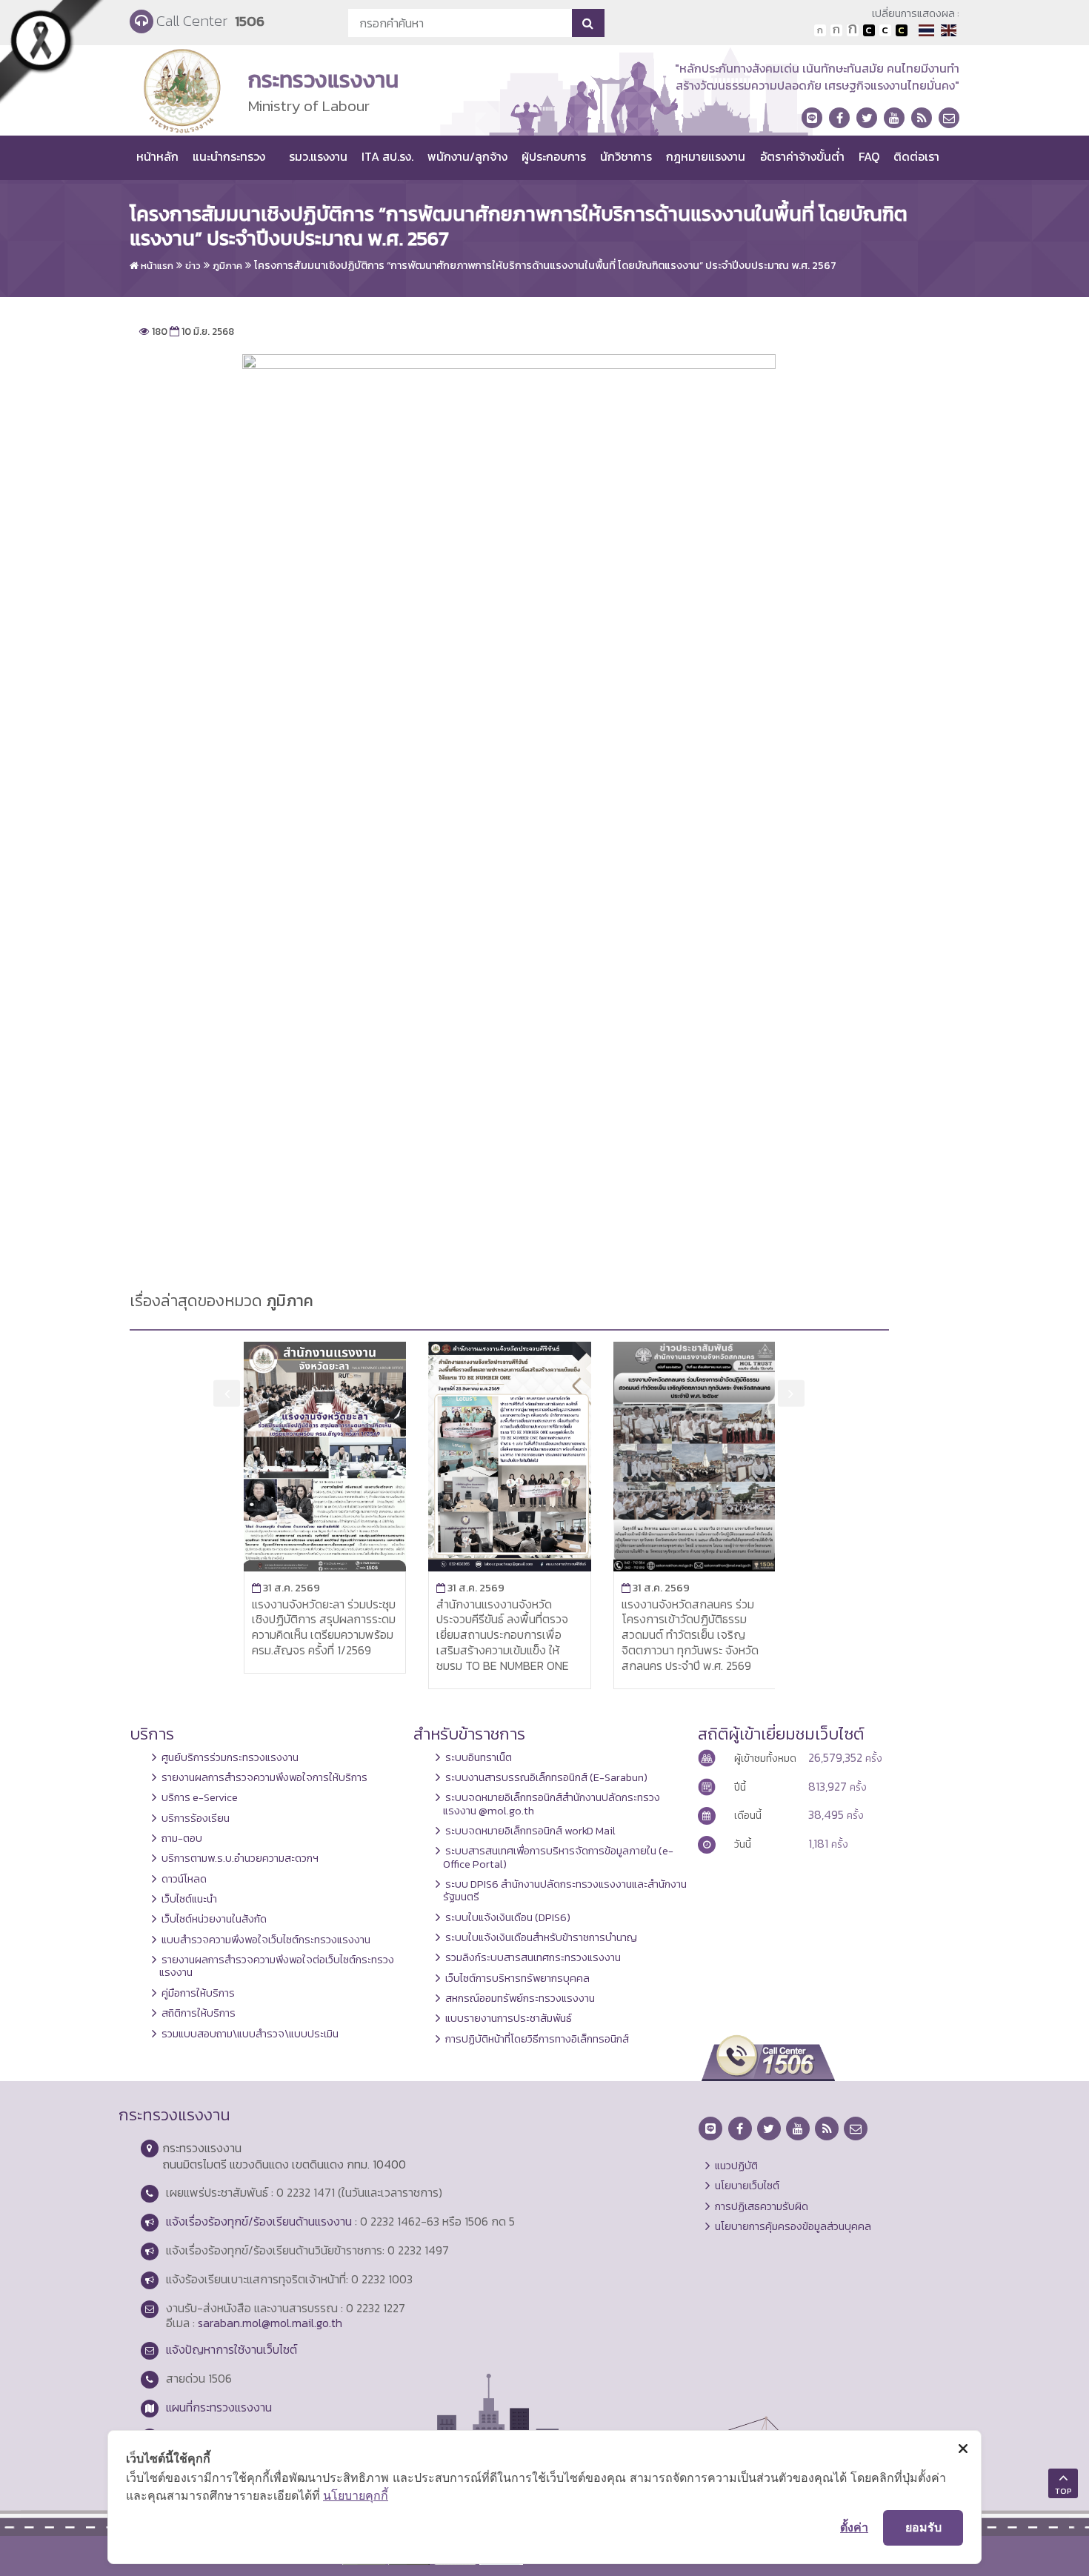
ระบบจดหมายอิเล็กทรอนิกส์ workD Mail (530, 1831)
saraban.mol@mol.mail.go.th (270, 2323)
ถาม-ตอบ (182, 1838)
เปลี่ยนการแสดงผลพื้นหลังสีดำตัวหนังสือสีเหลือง (902, 30)
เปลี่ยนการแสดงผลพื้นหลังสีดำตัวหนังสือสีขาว (869, 30)
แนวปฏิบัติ (736, 2166)
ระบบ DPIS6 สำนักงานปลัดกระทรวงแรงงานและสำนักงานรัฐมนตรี (565, 1890)
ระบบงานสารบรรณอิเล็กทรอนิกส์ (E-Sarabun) (546, 1777)
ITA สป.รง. (387, 156)
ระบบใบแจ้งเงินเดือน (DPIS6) (508, 1917)
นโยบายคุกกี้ (356, 2495)
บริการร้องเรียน (196, 1818)
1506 (250, 21)
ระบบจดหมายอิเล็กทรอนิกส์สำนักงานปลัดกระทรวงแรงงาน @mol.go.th (552, 1804)
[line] (812, 118)
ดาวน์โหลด (184, 1879)
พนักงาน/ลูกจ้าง (467, 156)
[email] (949, 118)
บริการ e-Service (200, 1797)
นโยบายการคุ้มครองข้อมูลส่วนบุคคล (793, 2226)
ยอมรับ (923, 2527)
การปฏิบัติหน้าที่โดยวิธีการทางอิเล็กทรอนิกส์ (537, 2039)
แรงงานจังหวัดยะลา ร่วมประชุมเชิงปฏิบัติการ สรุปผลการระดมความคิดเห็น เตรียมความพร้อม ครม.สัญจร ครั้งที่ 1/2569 (324, 1627)
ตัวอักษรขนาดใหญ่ (853, 30)
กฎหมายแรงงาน (706, 156)
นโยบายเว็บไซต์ (747, 2186)
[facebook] (839, 118)
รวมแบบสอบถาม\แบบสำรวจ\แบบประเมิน (250, 2034)
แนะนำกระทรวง (229, 156)
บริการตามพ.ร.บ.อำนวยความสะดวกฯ (240, 1858)
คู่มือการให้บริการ (198, 1993)
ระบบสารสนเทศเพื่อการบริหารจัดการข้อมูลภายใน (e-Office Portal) (558, 1857)
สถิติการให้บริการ (199, 2013)
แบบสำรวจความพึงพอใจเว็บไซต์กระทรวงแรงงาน (266, 1940)
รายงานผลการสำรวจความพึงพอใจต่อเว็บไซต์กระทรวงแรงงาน (277, 1966)
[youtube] (894, 118)
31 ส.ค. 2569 (286, 1588)
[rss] (922, 118)
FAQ (869, 156)
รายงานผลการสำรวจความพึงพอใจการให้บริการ (264, 1777)
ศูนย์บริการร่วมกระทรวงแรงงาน (230, 1757)
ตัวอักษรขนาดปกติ (820, 30)
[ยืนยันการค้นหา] (588, 23)
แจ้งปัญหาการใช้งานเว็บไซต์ (232, 2349)
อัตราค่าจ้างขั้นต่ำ (802, 156)
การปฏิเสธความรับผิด (762, 2206)
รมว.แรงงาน (318, 156)
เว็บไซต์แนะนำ (189, 1899)
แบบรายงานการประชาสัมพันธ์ (509, 2018)
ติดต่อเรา (916, 156)
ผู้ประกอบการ (554, 156)
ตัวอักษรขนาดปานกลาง (836, 30)
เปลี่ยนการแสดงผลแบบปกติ (885, 30)
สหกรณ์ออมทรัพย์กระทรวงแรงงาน (520, 1998)
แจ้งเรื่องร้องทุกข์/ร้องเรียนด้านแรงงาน (259, 2221)
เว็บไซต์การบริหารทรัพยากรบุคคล (517, 1978)
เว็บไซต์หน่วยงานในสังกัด (214, 1919)
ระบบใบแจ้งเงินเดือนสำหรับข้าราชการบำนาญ (541, 1937)
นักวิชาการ (626, 156)
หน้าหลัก (157, 156)
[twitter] (867, 118)
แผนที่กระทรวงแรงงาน (219, 2407)
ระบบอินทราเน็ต (479, 1757)
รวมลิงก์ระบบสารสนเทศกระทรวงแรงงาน (533, 1957)
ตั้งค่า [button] (854, 2527)
